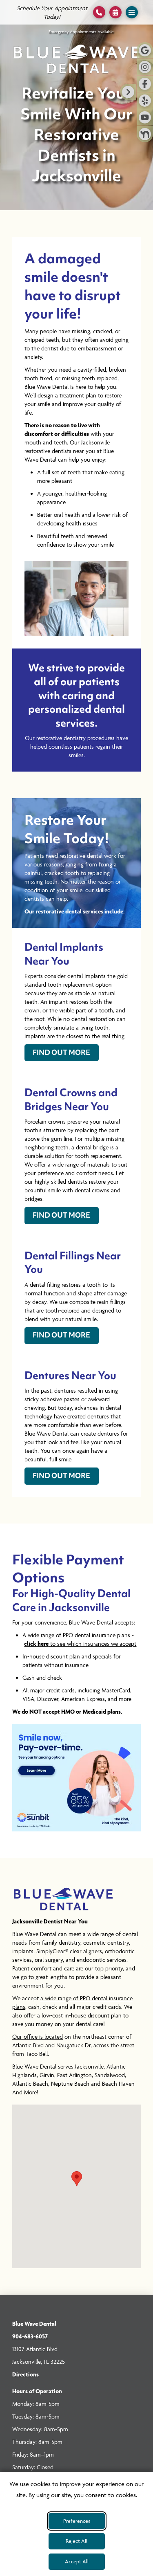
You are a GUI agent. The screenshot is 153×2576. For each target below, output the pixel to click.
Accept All (77, 2561)
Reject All (76, 2541)
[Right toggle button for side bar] (128, 92)
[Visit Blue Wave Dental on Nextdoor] (145, 134)
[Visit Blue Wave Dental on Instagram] (145, 67)
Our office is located (38, 2036)
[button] (115, 12)
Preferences (77, 2521)
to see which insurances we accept (80, 1644)
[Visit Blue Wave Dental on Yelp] (145, 101)
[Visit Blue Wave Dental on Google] (145, 50)
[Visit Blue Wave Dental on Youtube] (145, 117)
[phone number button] (99, 12)
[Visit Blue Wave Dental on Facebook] (145, 84)
